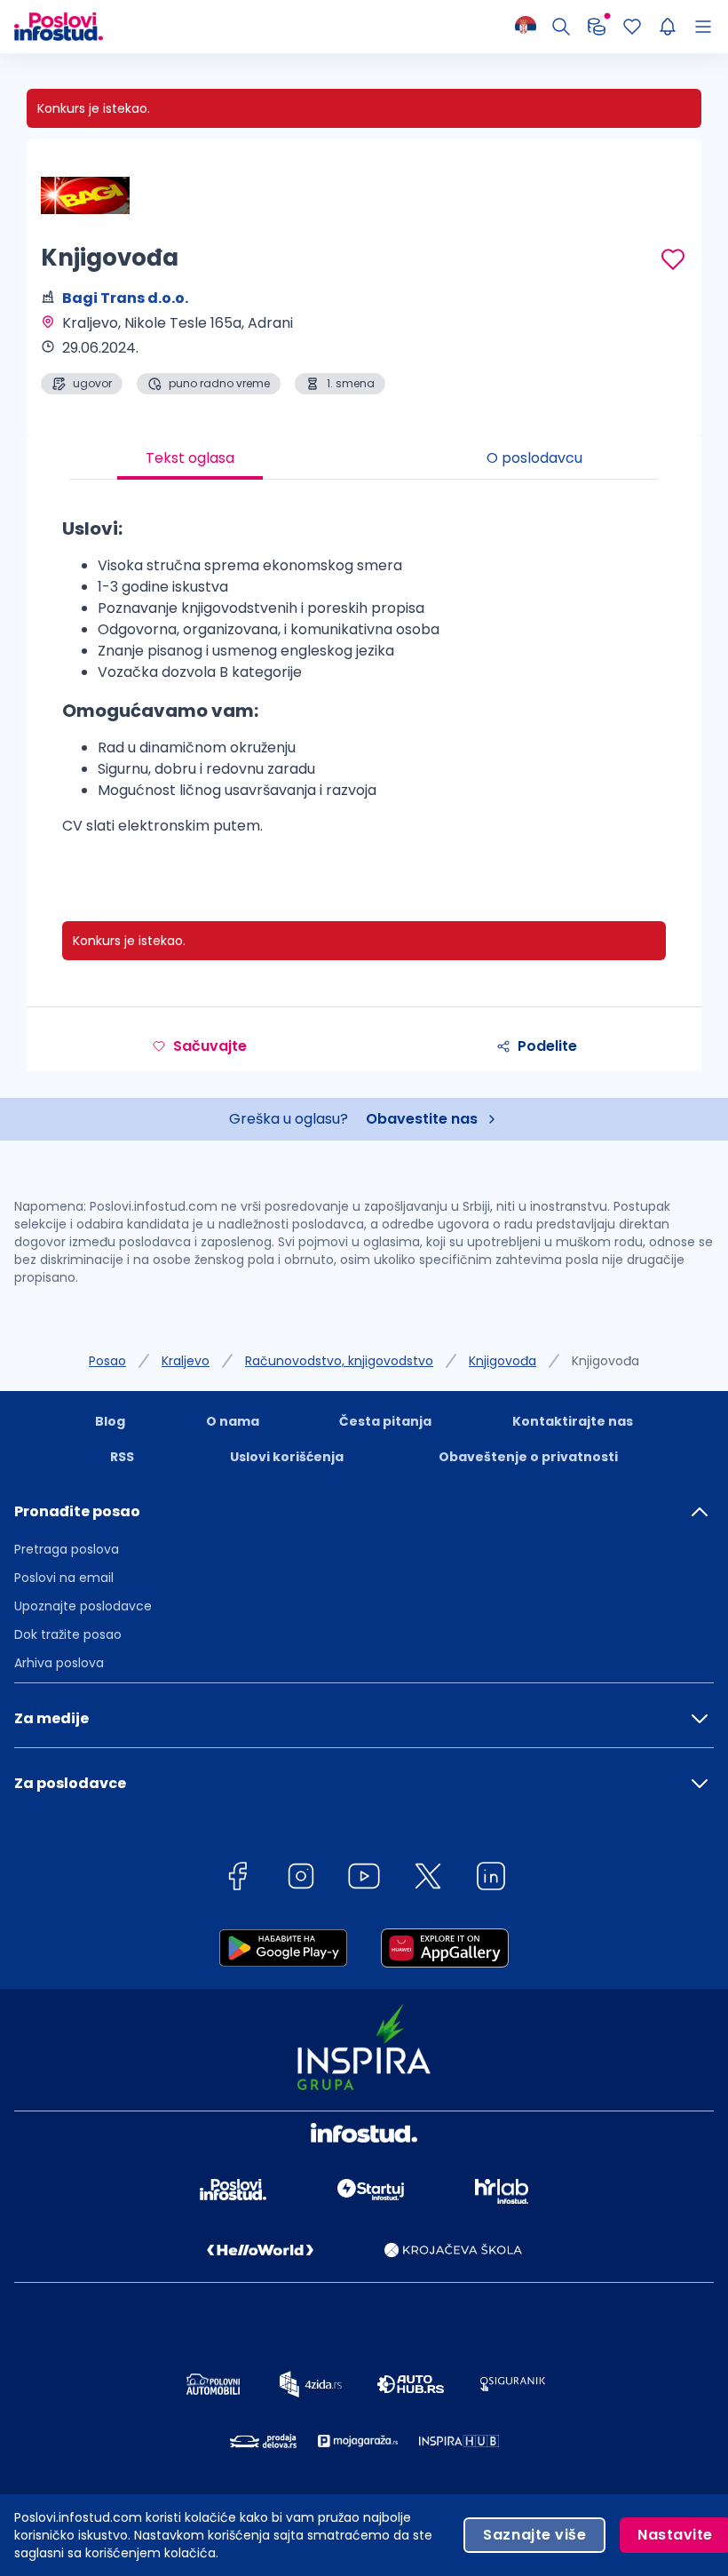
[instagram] (301, 1879)
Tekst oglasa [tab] (190, 458)
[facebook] (237, 1879)
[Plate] (597, 27)
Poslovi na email (64, 1578)
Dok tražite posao (68, 1634)
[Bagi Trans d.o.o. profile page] (85, 195)
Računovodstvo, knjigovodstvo (339, 1361)
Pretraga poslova (67, 1549)
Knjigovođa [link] (605, 1361)
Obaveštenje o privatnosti (528, 1457)
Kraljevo (186, 1361)
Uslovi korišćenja (287, 1457)
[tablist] (364, 458)
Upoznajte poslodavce (83, 1606)
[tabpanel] (364, 683)
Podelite (547, 1046)
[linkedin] (491, 1879)
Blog (110, 1421)
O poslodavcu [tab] (534, 458)
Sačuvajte (210, 1046)
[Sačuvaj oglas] (673, 259)
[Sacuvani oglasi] (632, 27)
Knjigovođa (502, 1361)
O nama (233, 1421)
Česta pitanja (385, 1421)
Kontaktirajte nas (573, 1421)
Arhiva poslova (59, 1663)
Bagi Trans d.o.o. (125, 298)
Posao (107, 1361)
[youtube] (364, 1879)
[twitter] (428, 1879)
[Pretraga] (561, 27)
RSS (122, 1457)
